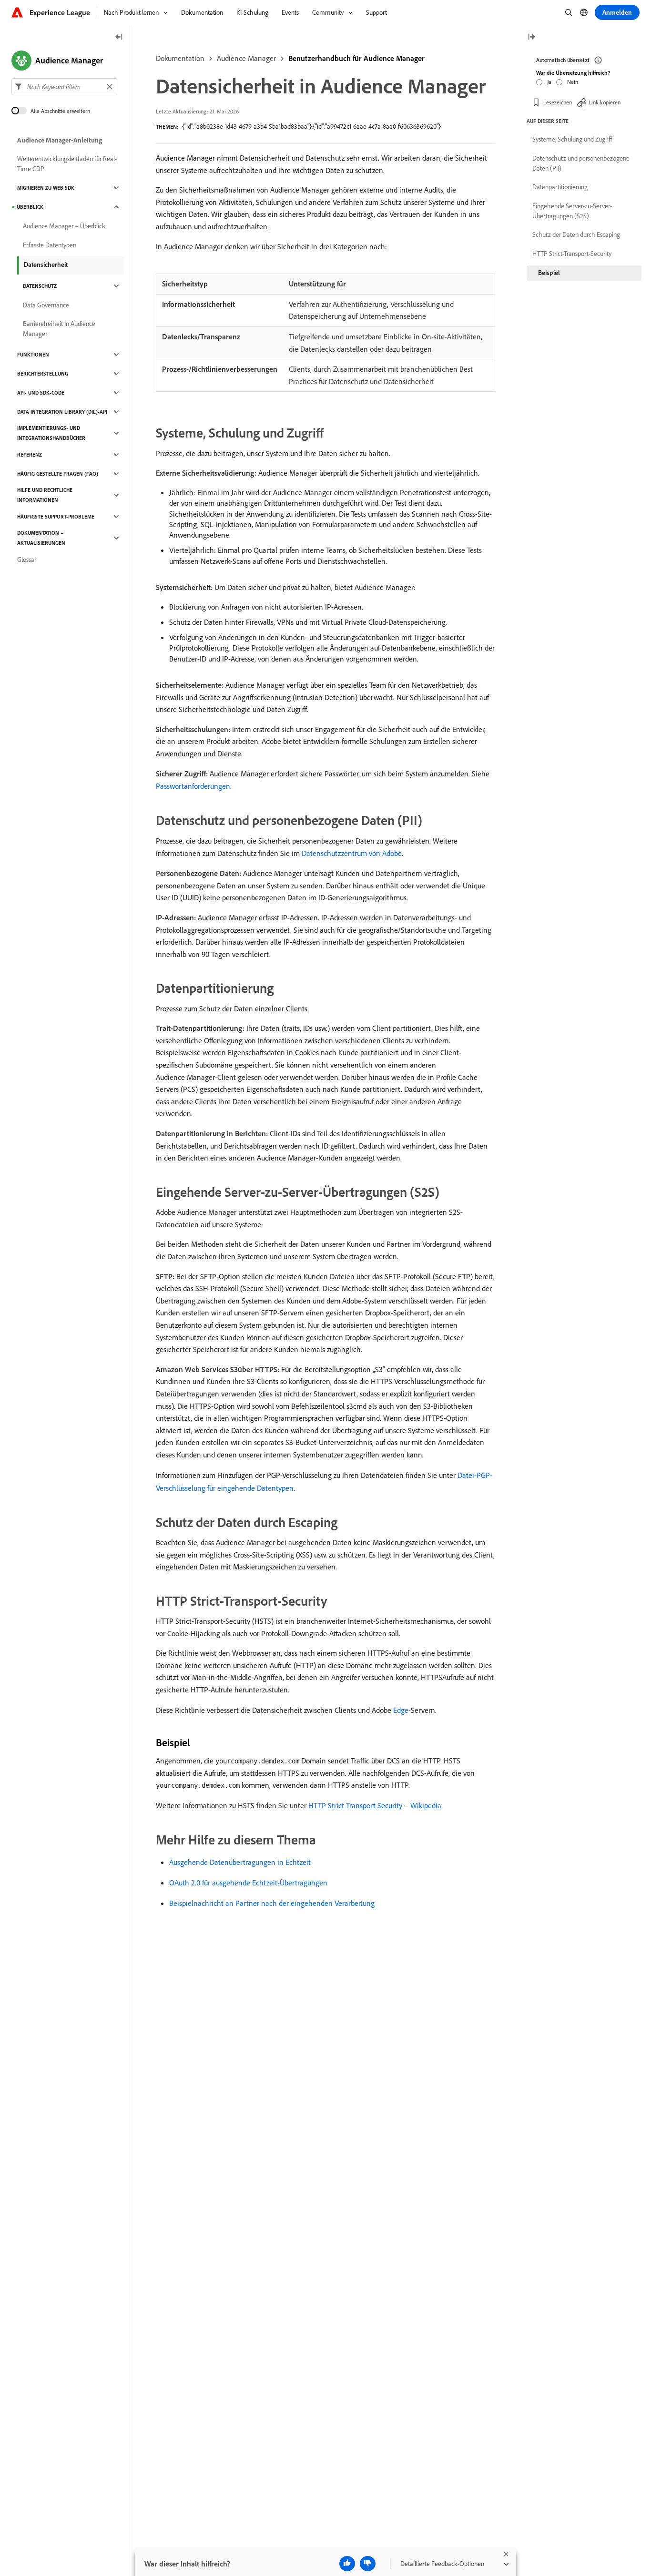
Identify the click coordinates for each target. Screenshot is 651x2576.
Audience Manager (246, 58)
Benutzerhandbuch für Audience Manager (356, 58)
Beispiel (549, 273)
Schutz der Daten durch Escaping (576, 234)
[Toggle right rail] (531, 37)
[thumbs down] (368, 2564)
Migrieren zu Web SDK (46, 188)
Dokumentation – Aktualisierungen (41, 538)
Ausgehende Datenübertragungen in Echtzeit (240, 1862)
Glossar (27, 560)
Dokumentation (180, 58)
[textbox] (64, 87)
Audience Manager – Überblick (64, 226)
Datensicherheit (46, 265)
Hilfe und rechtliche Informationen (45, 495)
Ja (549, 82)
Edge (401, 1710)
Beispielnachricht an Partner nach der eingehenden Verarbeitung (272, 1903)
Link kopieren (605, 102)
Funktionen (33, 355)
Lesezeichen (558, 102)
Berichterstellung (43, 374)
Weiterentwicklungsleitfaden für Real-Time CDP (67, 164)
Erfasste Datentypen (50, 245)
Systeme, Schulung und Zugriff (572, 139)
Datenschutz (40, 286)
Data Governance (46, 305)
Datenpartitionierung (560, 187)
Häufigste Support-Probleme (56, 517)
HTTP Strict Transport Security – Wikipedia (375, 1805)
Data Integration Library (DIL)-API (62, 412)
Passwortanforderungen (193, 786)
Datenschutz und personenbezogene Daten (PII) (581, 163)
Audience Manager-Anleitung (60, 140)
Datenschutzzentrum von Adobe (352, 853)
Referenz (30, 455)
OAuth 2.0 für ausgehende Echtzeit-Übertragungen (248, 1883)
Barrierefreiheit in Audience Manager (59, 329)
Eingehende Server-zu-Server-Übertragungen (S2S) (572, 211)
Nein (573, 82)
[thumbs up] (347, 2564)
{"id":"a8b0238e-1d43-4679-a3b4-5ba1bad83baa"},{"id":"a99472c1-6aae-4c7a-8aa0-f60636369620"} (311, 126)
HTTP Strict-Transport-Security (572, 254)
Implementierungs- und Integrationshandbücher (51, 433)
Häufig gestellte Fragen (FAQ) (58, 474)
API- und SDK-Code (41, 393)
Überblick (30, 207)
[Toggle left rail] (119, 37)
